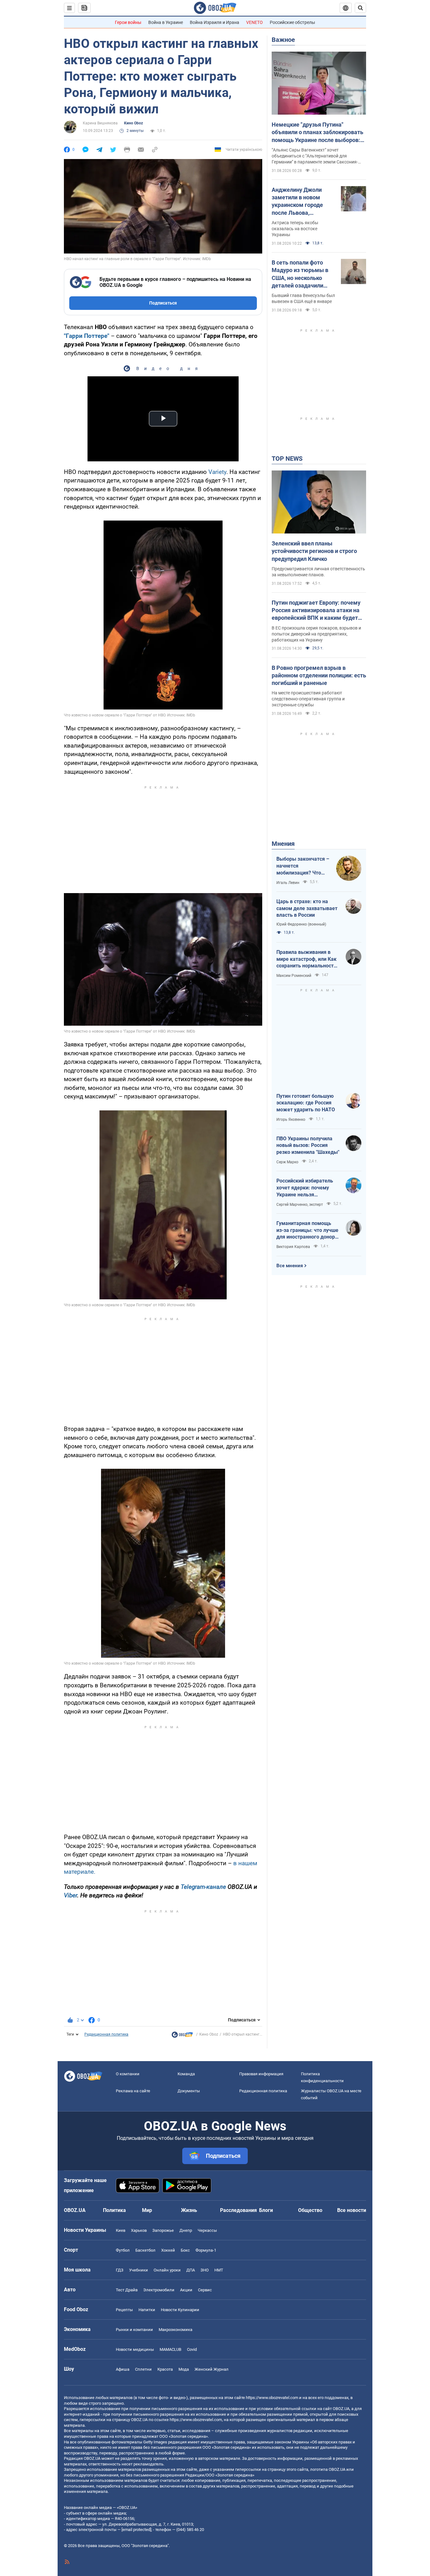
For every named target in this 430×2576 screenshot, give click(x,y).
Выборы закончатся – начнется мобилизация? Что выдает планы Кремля (303, 866)
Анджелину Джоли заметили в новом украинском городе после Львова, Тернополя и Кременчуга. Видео (297, 202)
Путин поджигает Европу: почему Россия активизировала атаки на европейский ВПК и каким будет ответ (316, 611)
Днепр (186, 2230)
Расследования (238, 2210)
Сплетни (143, 2369)
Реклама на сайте (133, 2091)
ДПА (191, 2270)
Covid (192, 2349)
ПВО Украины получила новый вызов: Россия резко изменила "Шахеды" (308, 1145)
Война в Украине (166, 22)
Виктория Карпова (293, 1247)
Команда (186, 2074)
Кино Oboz (133, 123)
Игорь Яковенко (291, 1120)
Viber (71, 1895)
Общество (310, 2210)
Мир (147, 2210)
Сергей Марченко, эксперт (300, 1205)
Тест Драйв (127, 2290)
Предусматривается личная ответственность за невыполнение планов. (318, 572)
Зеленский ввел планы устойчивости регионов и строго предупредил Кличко (314, 551)
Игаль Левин (288, 883)
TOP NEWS (287, 459)
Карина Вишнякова (100, 123)
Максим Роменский (294, 976)
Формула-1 (206, 2250)
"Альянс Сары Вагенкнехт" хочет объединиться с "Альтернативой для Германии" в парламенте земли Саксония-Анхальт (315, 156)
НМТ (219, 2270)
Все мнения (290, 1266)
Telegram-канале (203, 1887)
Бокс (185, 2250)
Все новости (352, 2210)
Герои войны (128, 22)
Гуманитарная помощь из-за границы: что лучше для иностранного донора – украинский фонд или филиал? (307, 1230)
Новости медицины (135, 2349)
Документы (189, 2091)
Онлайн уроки (167, 2270)
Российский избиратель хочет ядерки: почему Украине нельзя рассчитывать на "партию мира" (307, 1188)
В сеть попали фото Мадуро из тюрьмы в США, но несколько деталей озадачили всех (300, 274)
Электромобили (159, 2290)
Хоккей (168, 2250)
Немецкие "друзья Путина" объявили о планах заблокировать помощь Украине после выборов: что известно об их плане (317, 133)
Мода (184, 2369)
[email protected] (136, 2530)
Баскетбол (145, 2250)
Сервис (205, 2290)
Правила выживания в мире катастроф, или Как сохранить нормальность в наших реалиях (306, 959)
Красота (165, 2369)
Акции (186, 2290)
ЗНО (205, 2270)
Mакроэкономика (175, 2330)
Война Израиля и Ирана (215, 22)
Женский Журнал (212, 2369)
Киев (121, 2230)
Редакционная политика (106, 2034)
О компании (128, 2074)
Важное (283, 40)
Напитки (147, 2310)
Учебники (139, 2270)
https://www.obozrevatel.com (272, 2398)
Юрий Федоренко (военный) (301, 924)
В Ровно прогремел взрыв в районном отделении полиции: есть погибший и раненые (319, 675)
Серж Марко (287, 1162)
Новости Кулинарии (180, 2310)
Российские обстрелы (292, 22)
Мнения (283, 844)
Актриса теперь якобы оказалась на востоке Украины (295, 229)
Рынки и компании (134, 2330)
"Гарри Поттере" (87, 336)
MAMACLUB (170, 2349)
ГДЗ (120, 2270)
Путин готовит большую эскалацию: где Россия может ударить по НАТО (306, 1103)
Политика (114, 2210)
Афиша (123, 2369)
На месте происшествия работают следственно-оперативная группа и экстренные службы (308, 699)
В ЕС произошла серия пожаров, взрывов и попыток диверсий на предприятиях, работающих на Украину (316, 634)
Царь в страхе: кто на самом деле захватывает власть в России (307, 908)
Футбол (123, 2250)
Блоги (266, 2210)
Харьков (139, 2230)
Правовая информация (261, 2074)
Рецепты (124, 2310)
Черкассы (207, 2230)
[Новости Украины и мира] (182, 2036)
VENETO (255, 22)
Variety (217, 472)
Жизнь (189, 2210)
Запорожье (163, 2230)
